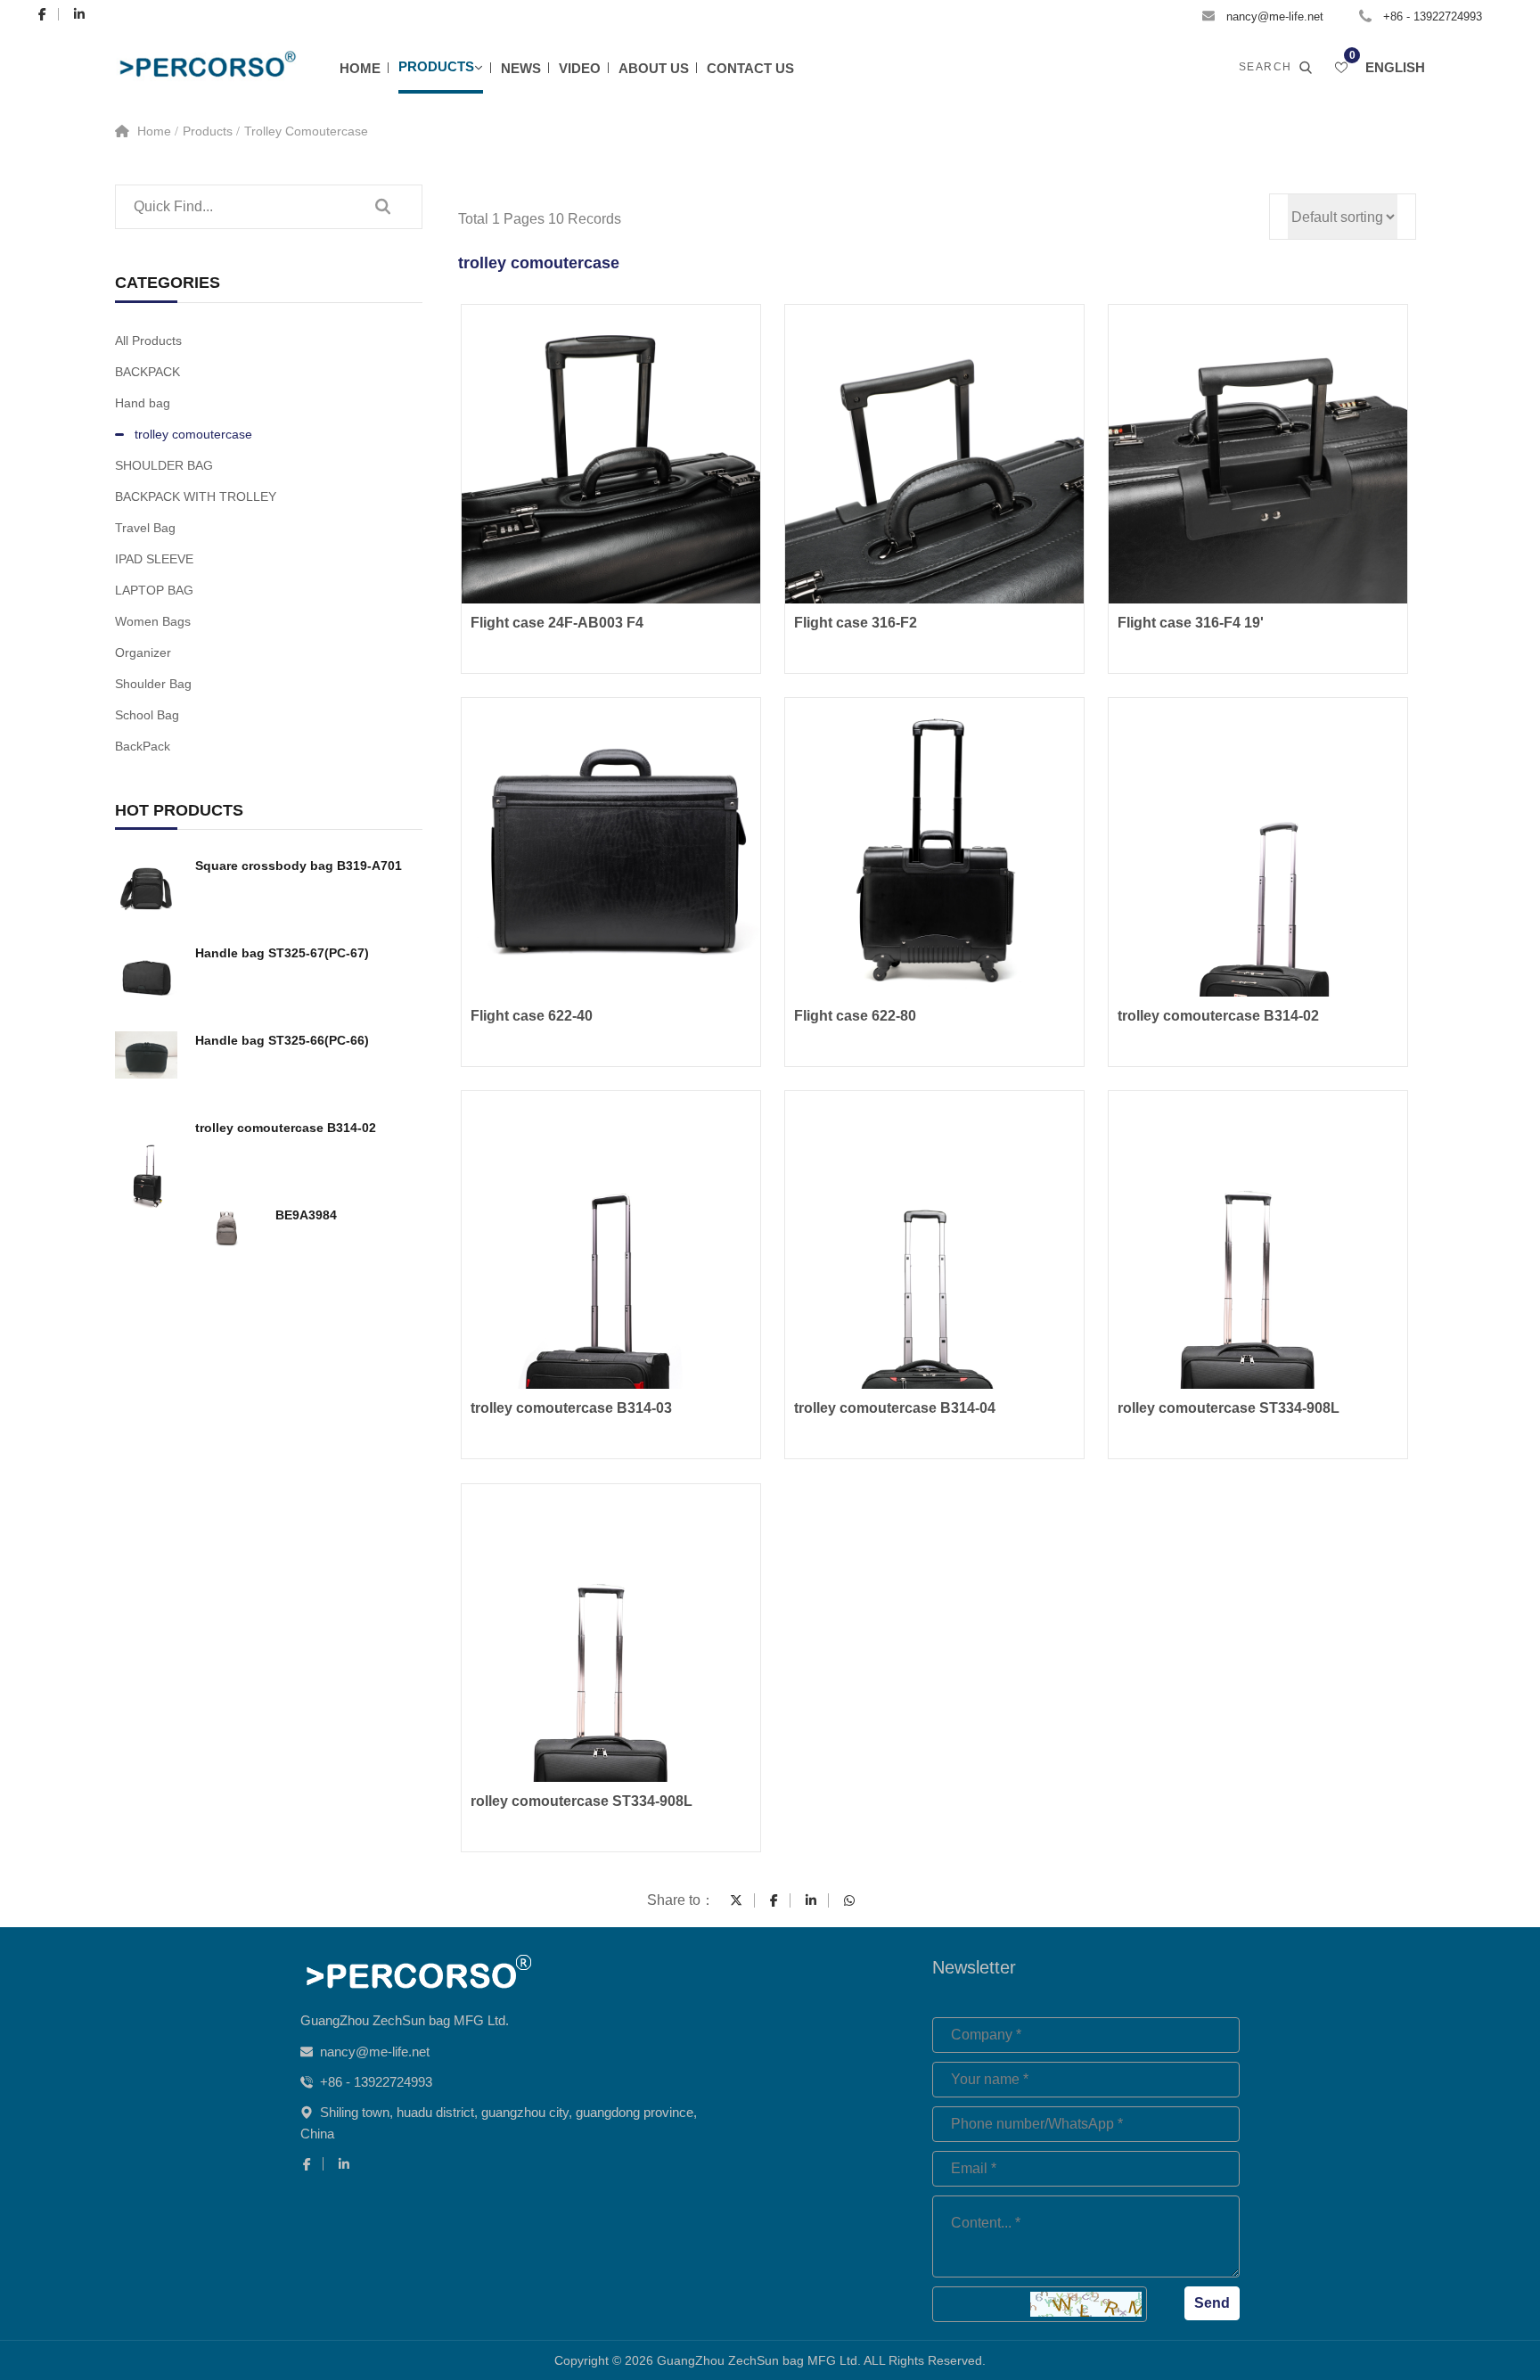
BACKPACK (147, 372)
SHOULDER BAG (164, 465)
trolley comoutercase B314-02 (286, 1128)
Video (580, 68)
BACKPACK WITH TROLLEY (196, 497)
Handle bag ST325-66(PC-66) (282, 1040)
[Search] (382, 207)
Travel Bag (145, 528)
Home (360, 68)
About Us (654, 68)
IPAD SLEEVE (154, 559)
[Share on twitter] (736, 1900)
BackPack (143, 746)
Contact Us (750, 68)
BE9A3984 (306, 1215)
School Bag (147, 715)
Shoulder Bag (153, 684)
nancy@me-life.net (1275, 16)
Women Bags (153, 621)
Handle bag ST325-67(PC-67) (282, 953)
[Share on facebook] (774, 1900)
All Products (148, 341)
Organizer (143, 652)
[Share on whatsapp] (849, 1900)
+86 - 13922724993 (1433, 16)
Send (1212, 2303)
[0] (1341, 68)
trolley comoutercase (306, 131)
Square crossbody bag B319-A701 (299, 866)
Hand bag (143, 403)
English (1395, 67)
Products (436, 66)
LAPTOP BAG (154, 590)
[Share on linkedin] (811, 1900)
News (521, 68)
